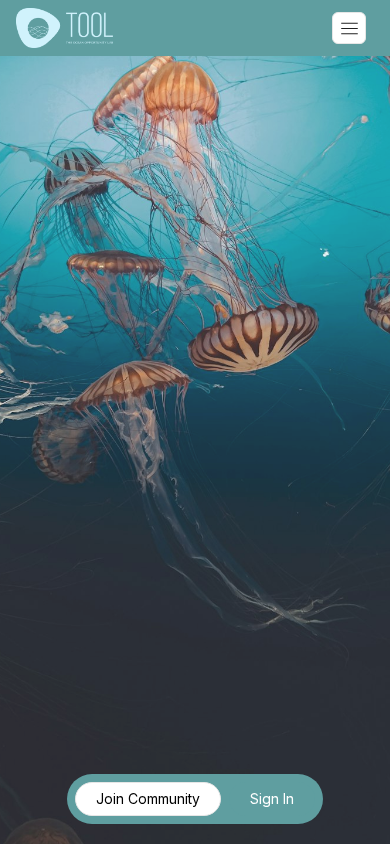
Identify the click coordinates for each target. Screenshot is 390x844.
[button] (349, 28)
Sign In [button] (272, 798)
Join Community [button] (148, 798)
